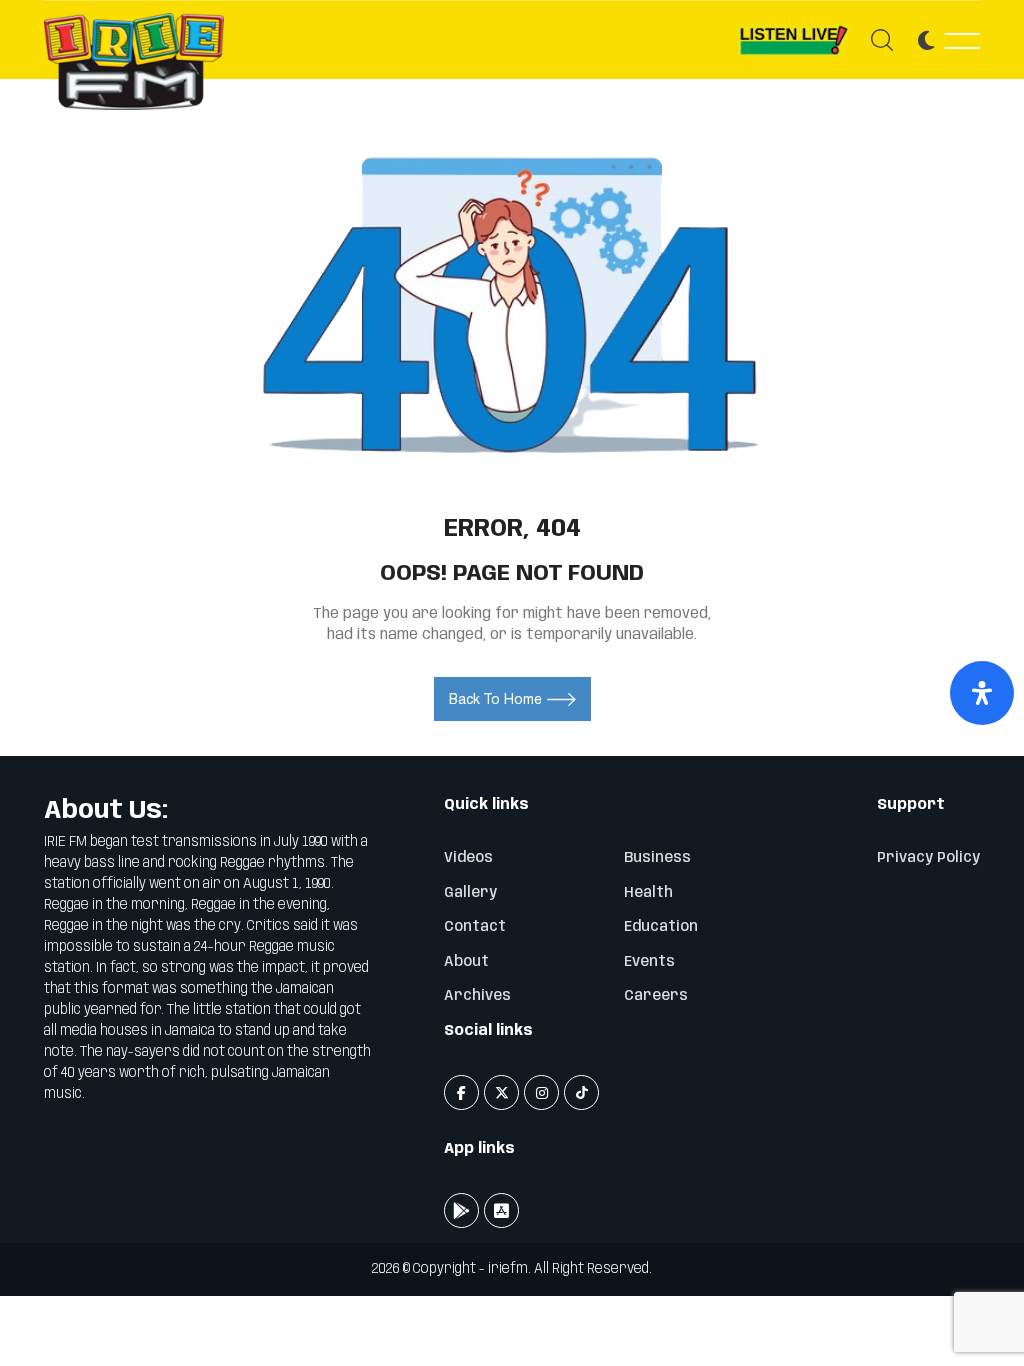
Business (657, 858)
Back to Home (495, 699)
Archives (477, 996)
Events (649, 962)
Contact (475, 927)
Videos (468, 858)
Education (661, 927)
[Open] (982, 693)
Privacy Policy (928, 858)
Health (648, 893)
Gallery (470, 893)
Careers (656, 996)
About (466, 962)
